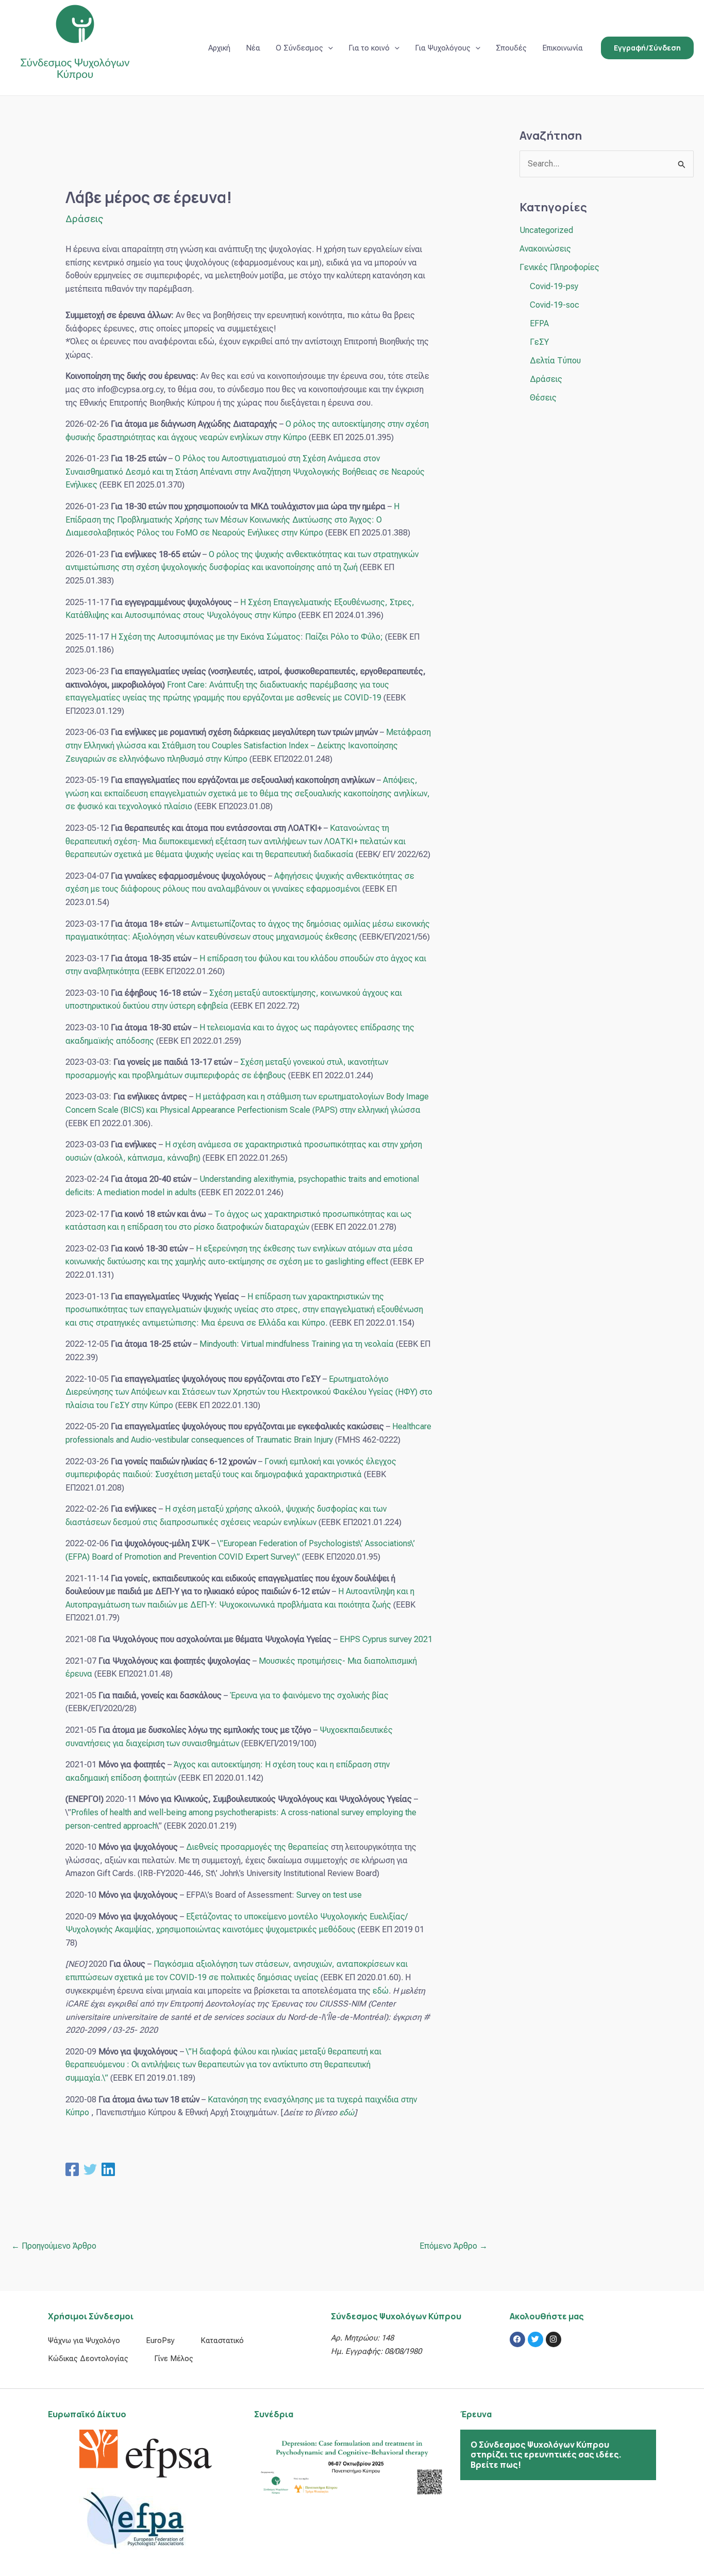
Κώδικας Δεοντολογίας (88, 2358)
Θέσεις (543, 398)
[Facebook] (72, 2169)
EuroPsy (160, 2340)
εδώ (381, 1991)
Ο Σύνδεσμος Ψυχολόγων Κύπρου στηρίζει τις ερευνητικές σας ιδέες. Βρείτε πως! (546, 2454)
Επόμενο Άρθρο (454, 2246)
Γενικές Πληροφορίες (559, 267)
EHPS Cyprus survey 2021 (386, 1639)
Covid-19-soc (555, 305)
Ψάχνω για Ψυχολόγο (84, 2340)
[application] (328, 48)
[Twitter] (90, 2169)
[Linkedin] (108, 2169)
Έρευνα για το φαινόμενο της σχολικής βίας (309, 1695)
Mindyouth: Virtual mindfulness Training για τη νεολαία (297, 1344)
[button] (647, 48)
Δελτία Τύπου (555, 361)
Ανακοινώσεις (545, 249)
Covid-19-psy (554, 286)
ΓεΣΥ (539, 342)
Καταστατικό (222, 2340)
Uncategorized (546, 230)
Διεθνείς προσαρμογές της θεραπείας (257, 1847)
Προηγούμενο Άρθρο (54, 2246)
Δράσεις (84, 219)
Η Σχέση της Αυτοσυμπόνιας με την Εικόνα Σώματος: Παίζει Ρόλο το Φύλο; (247, 637)
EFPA (539, 323)
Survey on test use (329, 1895)
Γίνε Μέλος (174, 2358)
